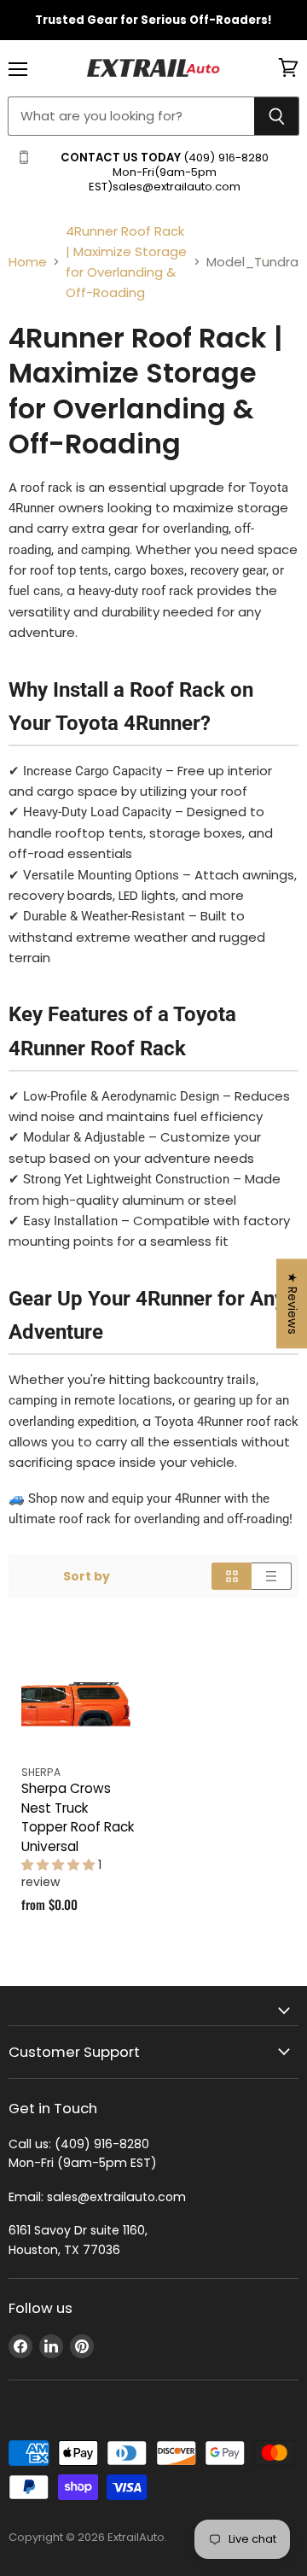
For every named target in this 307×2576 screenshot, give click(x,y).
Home (28, 262)
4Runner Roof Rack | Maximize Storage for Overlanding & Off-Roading (126, 262)
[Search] (277, 116)
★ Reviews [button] (293, 1303)
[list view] (272, 1576)
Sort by (87, 1576)
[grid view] (232, 1576)
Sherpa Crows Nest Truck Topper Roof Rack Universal (78, 1817)
